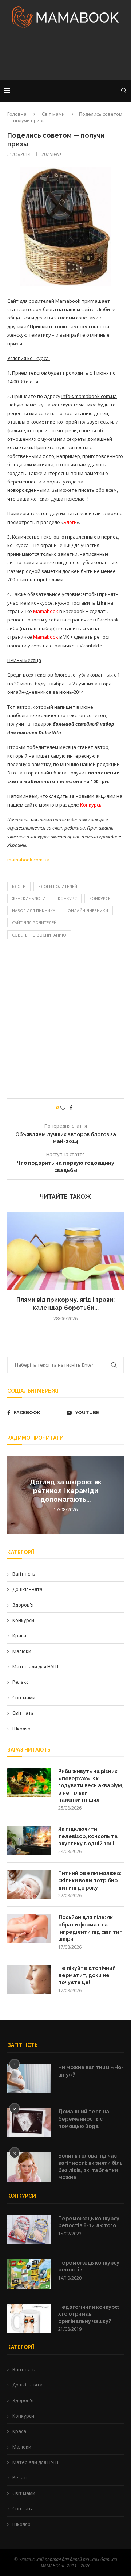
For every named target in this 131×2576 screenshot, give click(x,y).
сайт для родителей (34, 923)
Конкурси (23, 1620)
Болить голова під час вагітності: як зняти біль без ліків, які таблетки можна (90, 2167)
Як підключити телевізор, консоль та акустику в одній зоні (88, 1836)
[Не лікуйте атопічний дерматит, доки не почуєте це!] (29, 1979)
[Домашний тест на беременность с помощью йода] (29, 2123)
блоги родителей (58, 886)
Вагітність (24, 1574)
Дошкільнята (27, 1589)
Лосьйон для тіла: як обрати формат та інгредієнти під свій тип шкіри (90, 1928)
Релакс (20, 1682)
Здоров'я (23, 1605)
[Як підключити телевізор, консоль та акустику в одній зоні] (29, 1840)
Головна (17, 114)
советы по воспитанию (39, 935)
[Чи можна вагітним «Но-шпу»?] (29, 2079)
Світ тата (23, 1713)
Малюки (22, 1651)
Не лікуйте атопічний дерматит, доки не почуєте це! (87, 1975)
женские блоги (29, 898)
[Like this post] (63, 1108)
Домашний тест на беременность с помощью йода (84, 2119)
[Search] (124, 91)
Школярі (22, 1729)
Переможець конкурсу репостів (89, 2266)
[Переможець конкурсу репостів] (29, 2274)
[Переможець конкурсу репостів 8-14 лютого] (29, 2230)
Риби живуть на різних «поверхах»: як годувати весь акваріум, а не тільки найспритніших (91, 1785)
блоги (19, 886)
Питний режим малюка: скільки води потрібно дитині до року (90, 1880)
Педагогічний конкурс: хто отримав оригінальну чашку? (89, 2314)
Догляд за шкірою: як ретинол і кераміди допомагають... (66, 1491)
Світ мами (53, 114)
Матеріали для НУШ (35, 1666)
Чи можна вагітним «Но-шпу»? (91, 2071)
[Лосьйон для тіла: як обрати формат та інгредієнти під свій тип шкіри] (29, 1929)
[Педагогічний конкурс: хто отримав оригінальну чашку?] (29, 2318)
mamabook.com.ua (28, 860)
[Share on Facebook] (71, 1108)
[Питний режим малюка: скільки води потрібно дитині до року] (29, 1884)
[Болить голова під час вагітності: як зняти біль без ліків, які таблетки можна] (29, 2167)
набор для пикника (34, 910)
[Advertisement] (65, 56)
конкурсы (100, 898)
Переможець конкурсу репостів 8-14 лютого (89, 2222)
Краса (19, 1635)
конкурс (67, 898)
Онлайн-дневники (88, 910)
